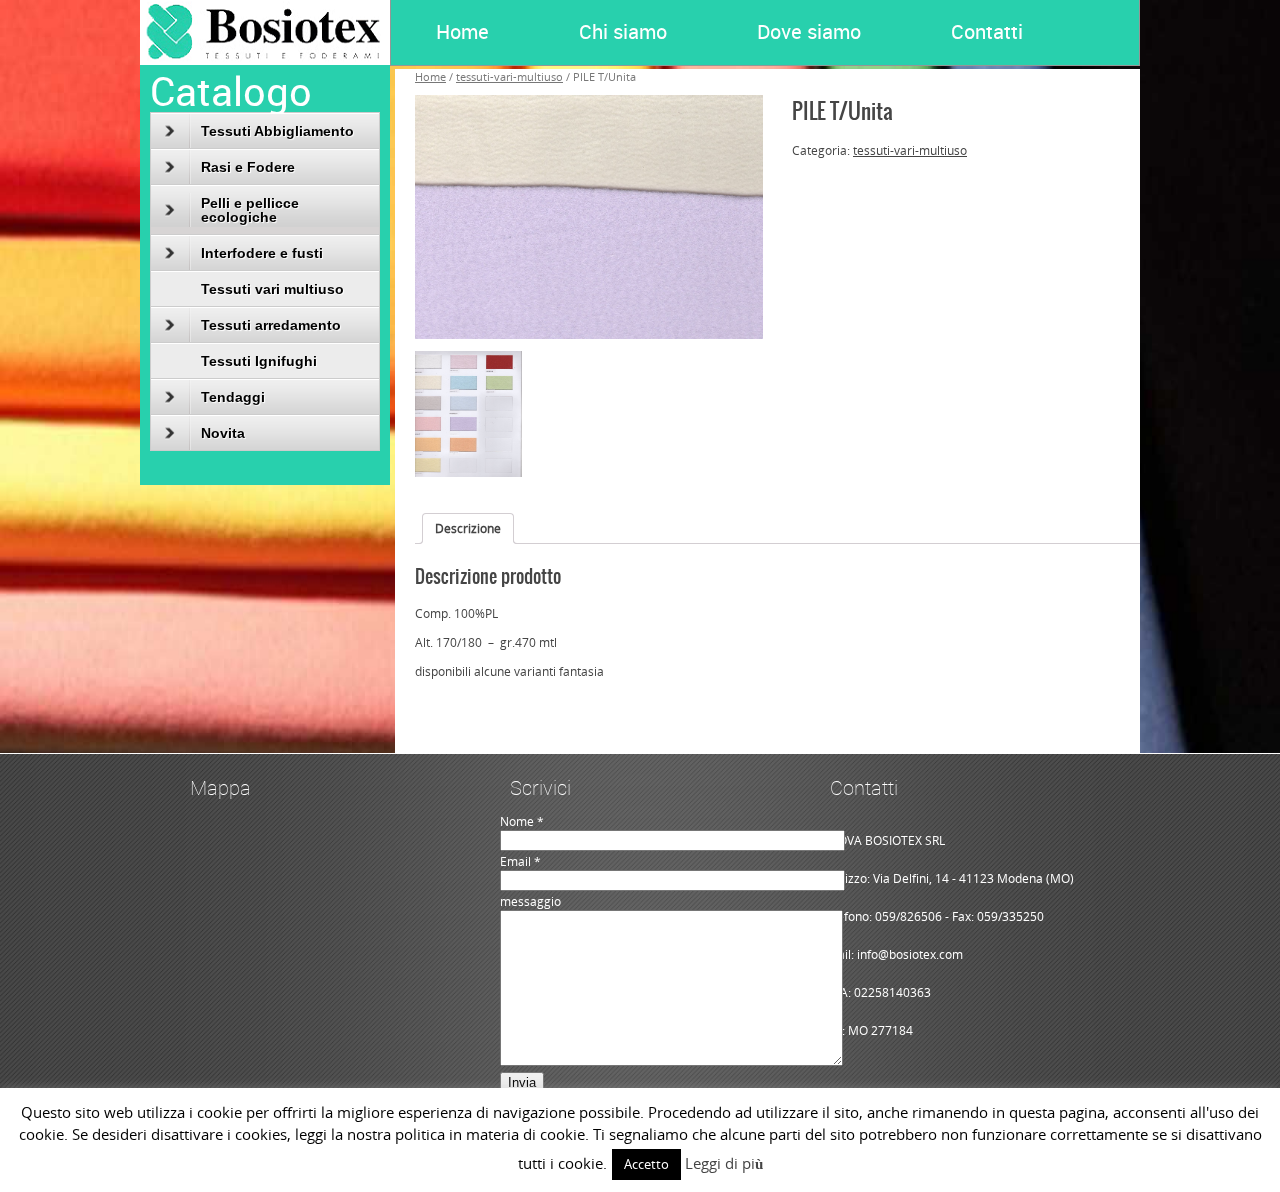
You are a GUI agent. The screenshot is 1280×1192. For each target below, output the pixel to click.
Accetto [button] (646, 1164)
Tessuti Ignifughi (259, 361)
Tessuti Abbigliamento (277, 131)
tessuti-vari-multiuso (910, 150)
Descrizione (468, 528)
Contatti (987, 31)
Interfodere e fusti (262, 253)
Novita (223, 433)
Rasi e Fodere (248, 167)
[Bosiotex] (265, 60)
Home (462, 31)
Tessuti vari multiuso (272, 289)
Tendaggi (233, 397)
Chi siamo (623, 31)
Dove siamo (809, 31)
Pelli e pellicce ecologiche (250, 210)
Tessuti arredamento (271, 325)
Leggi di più (724, 1163)
